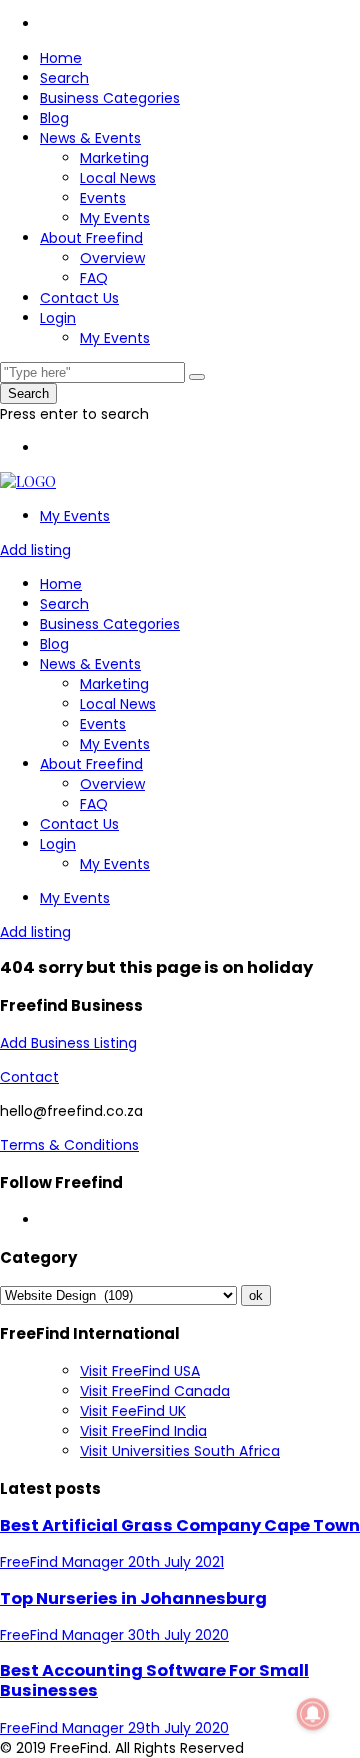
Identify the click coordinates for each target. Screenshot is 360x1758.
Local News (118, 178)
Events (103, 198)
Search (64, 78)
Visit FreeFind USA (140, 1371)
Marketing (114, 158)
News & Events (90, 138)
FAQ (94, 278)
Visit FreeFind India (143, 1431)
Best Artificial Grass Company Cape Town (180, 1525)
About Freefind (91, 238)
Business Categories (110, 98)
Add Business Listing (68, 1043)
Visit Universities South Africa (180, 1451)
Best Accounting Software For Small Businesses (154, 1680)
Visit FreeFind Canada (155, 1391)
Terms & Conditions (69, 1145)
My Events (115, 218)
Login (58, 318)
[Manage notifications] (313, 1714)
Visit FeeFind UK (133, 1411)
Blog (54, 118)
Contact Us (79, 298)
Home (61, 58)
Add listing (35, 550)
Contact (29, 1077)
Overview (112, 258)
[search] (197, 377)
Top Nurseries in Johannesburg (133, 1598)
